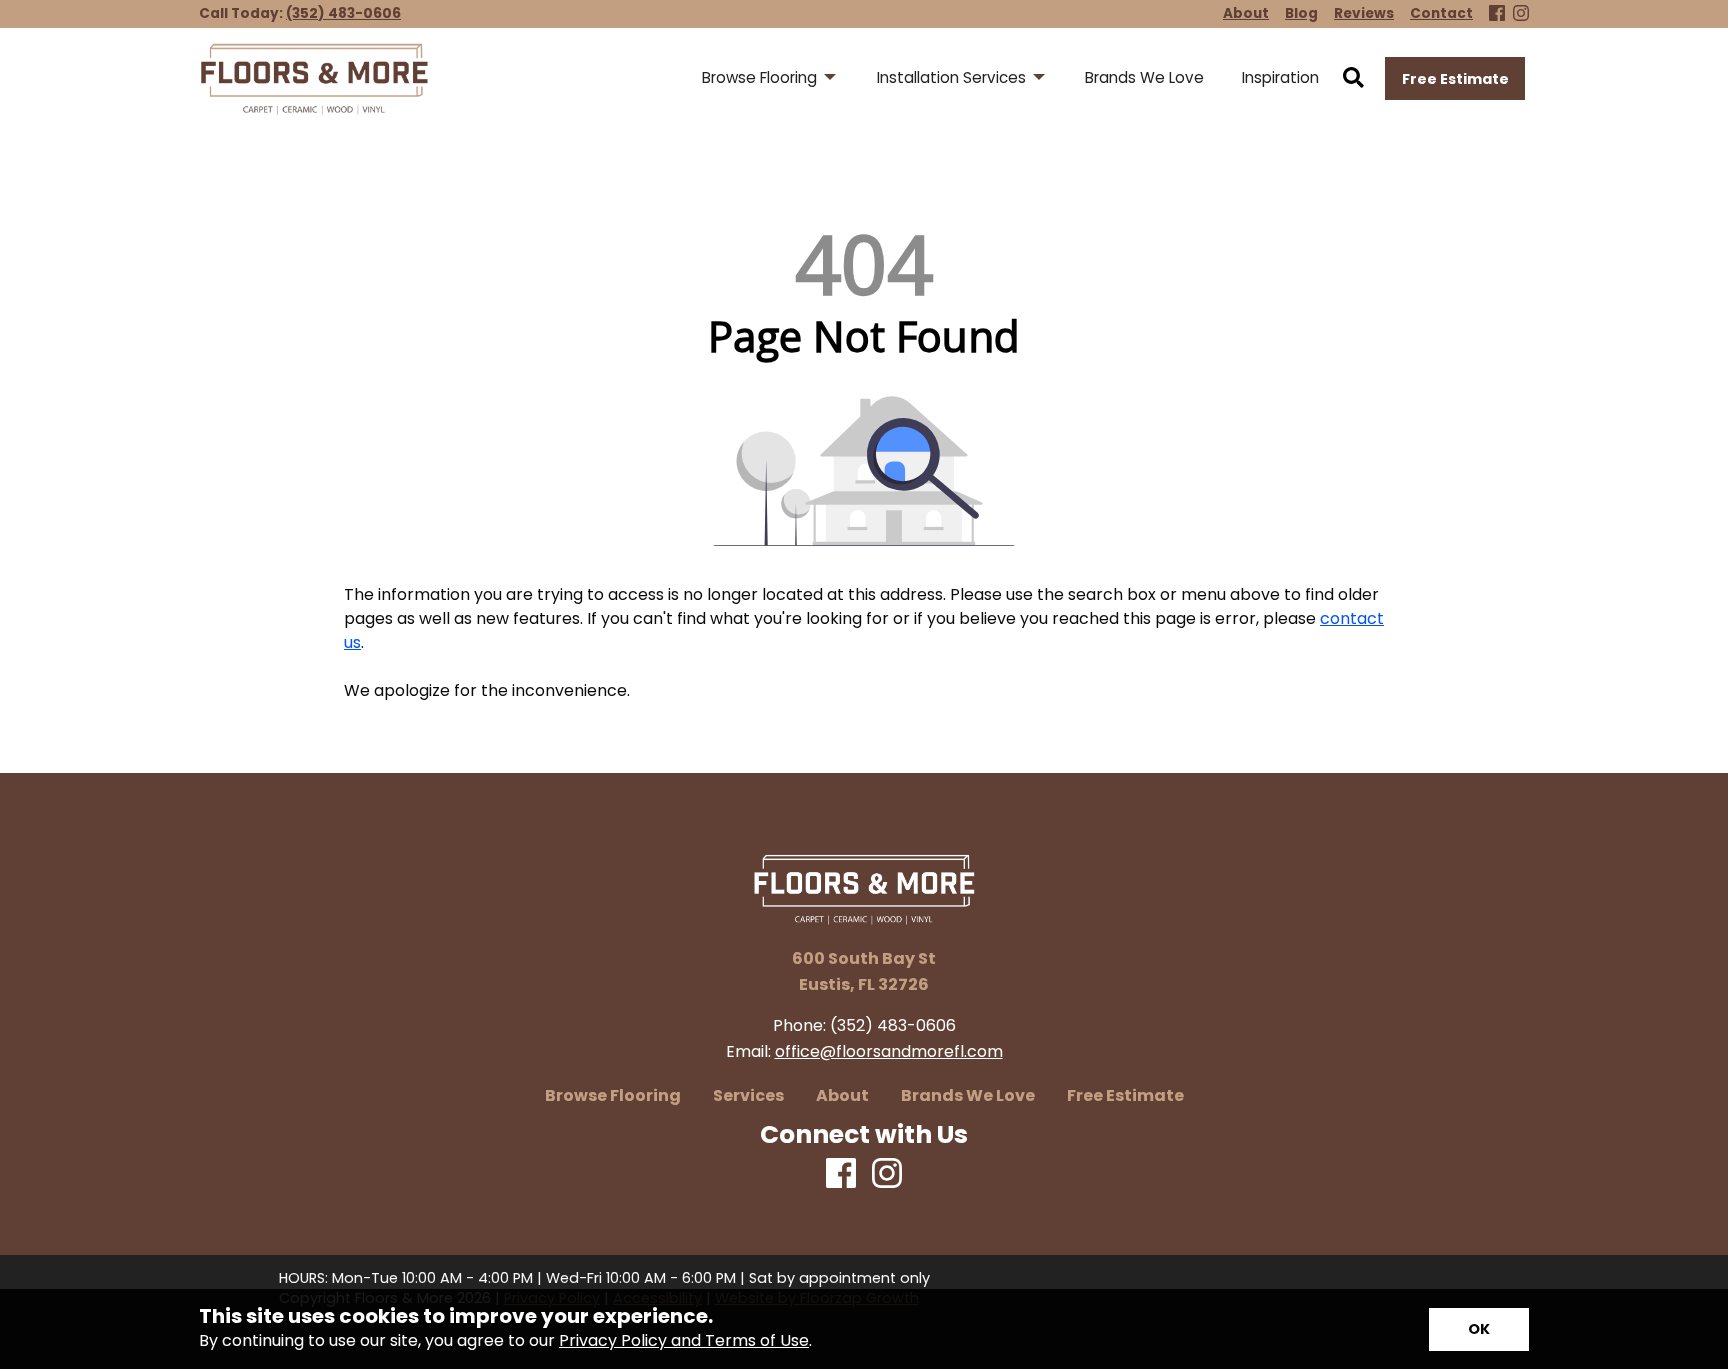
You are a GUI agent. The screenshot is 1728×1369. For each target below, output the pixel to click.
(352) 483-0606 (343, 13)
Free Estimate (1455, 79)
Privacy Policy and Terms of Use (684, 1340)
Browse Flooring (613, 1096)
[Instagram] (1521, 14)
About (842, 1096)
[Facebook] (1497, 14)
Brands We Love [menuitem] (1144, 77)
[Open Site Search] (1353, 79)
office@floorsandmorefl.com (889, 1051)
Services (748, 1096)
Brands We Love (968, 1096)
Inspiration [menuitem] (1280, 77)
